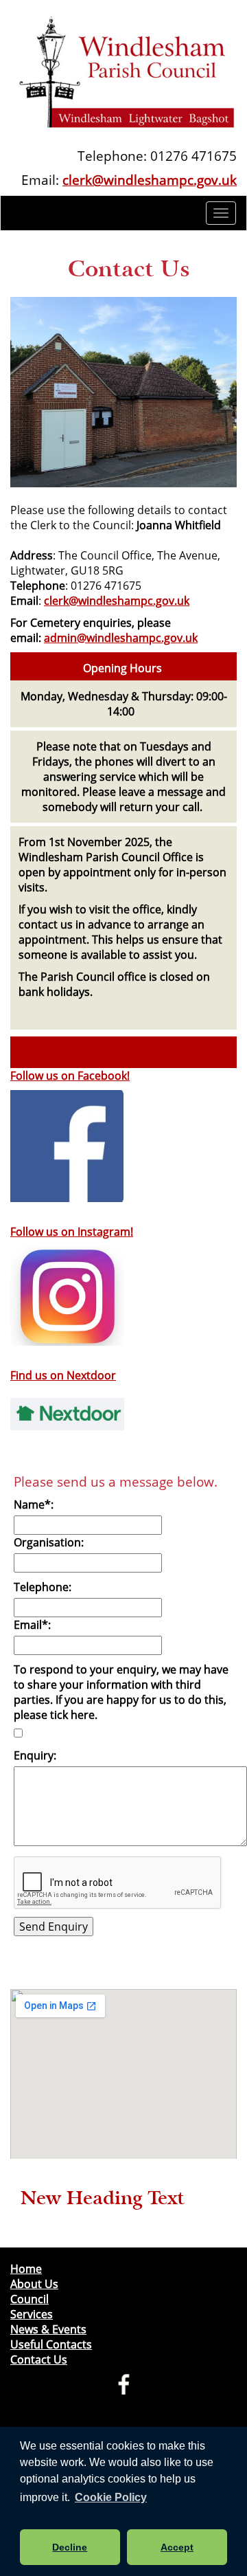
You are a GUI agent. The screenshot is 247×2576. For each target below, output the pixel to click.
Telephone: (43, 1587)
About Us (34, 2284)
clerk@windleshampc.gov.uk (150, 180)
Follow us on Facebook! (70, 1076)
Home (26, 2269)
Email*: (32, 1625)
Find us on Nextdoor (63, 1375)
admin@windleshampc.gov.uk (121, 638)
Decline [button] (70, 2547)
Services (32, 2314)
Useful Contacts (51, 2344)
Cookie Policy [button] (111, 2497)
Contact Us (39, 2360)
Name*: (34, 1504)
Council (30, 2299)
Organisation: (49, 1542)
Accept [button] (177, 2547)
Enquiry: (35, 1755)
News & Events (48, 2329)
